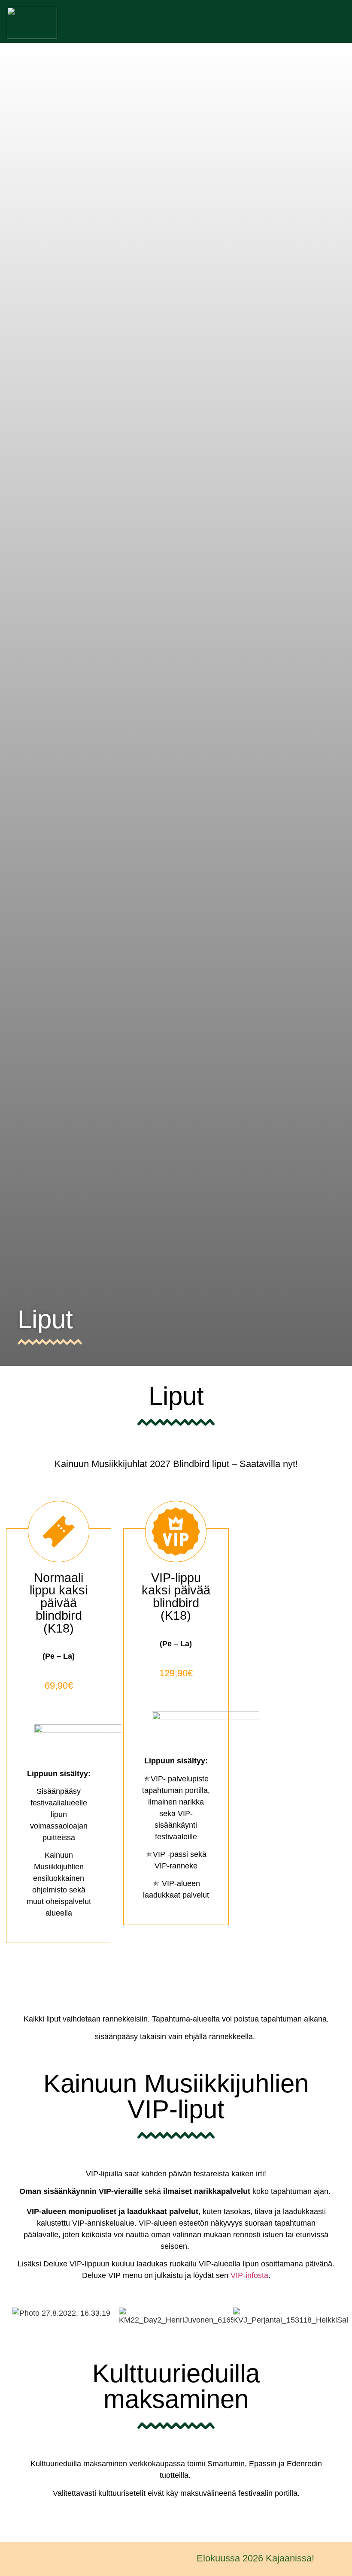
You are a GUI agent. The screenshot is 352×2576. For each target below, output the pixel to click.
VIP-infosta (249, 2275)
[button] (337, 23)
